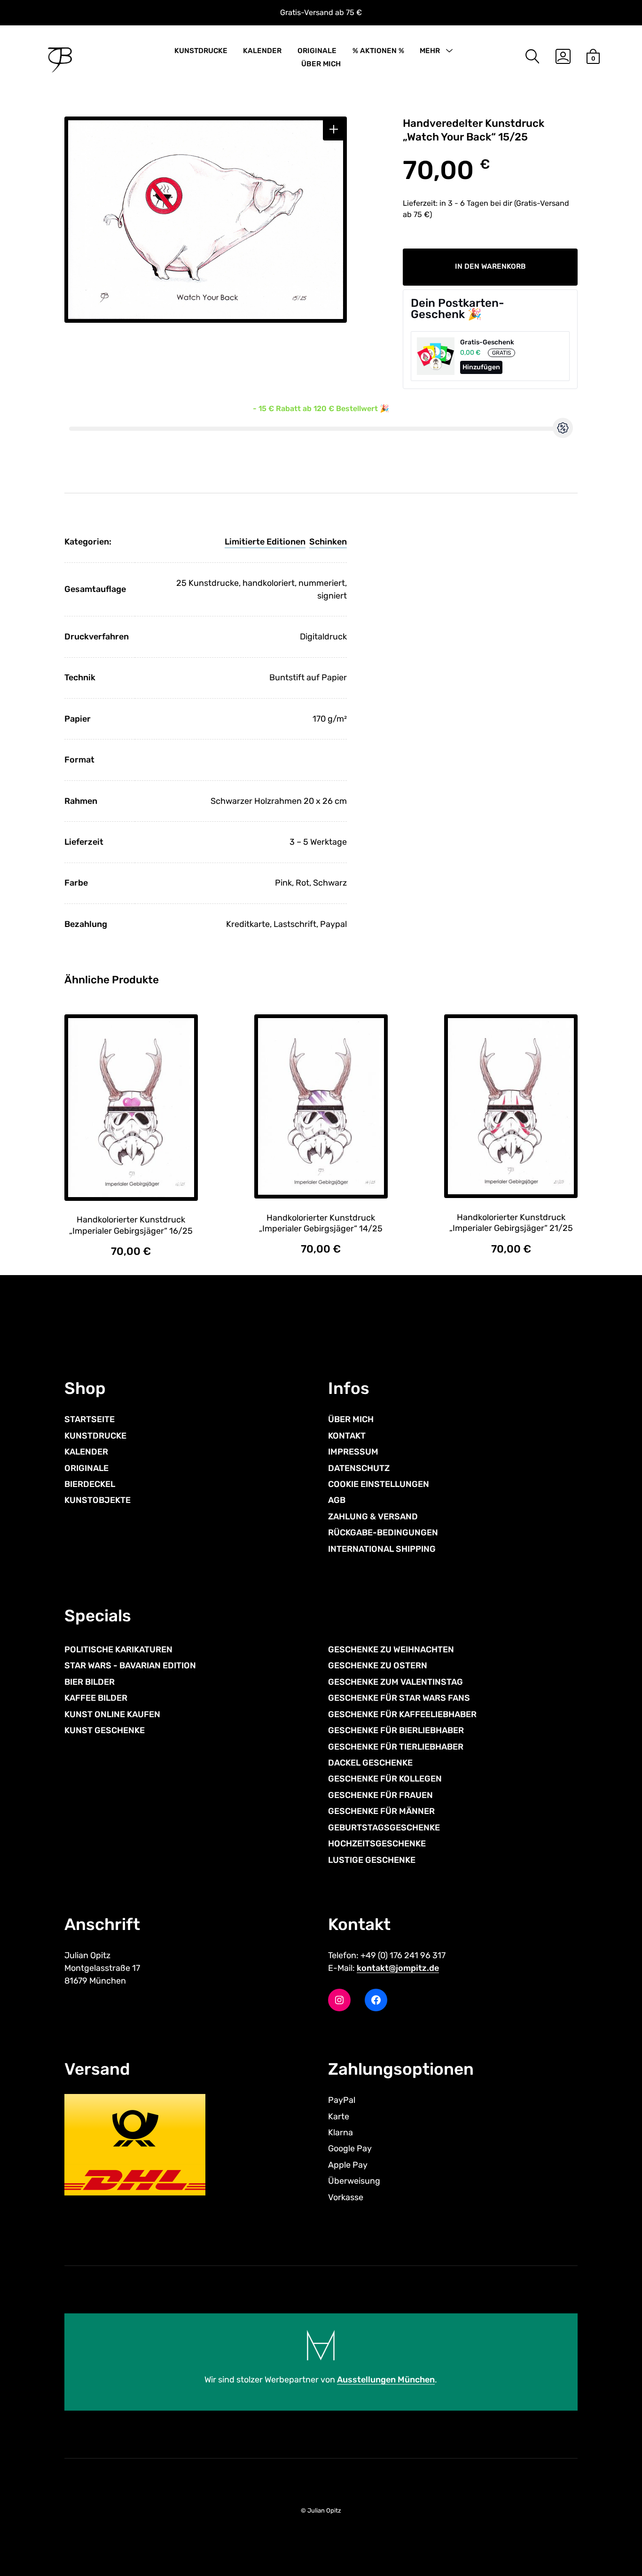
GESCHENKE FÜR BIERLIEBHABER (396, 1730)
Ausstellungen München (386, 2380)
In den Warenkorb (490, 266)
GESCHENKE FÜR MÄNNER (381, 1811)
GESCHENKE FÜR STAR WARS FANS (399, 1698)
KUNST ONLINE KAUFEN (112, 1714)
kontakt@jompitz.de (398, 1968)
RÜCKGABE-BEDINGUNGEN (383, 1533)
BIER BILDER (90, 1682)
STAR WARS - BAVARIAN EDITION (130, 1665)
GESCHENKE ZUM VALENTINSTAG (395, 1682)
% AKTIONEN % (378, 51)
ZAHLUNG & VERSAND (373, 1517)
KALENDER (262, 51)
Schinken (328, 542)
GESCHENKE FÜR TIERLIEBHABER (396, 1747)
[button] (334, 129)
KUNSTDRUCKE (201, 51)
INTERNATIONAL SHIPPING (382, 1549)
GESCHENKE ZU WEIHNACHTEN (391, 1650)
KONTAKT (347, 1436)
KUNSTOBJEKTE (98, 1500)
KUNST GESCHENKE (105, 1730)
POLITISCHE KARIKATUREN (118, 1650)
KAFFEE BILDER (96, 1698)
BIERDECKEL (90, 1484)
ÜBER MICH (321, 64)
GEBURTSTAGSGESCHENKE (384, 1828)
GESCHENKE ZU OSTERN (378, 1665)
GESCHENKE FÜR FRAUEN (380, 1795)
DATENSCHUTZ (359, 1468)
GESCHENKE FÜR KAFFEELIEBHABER (402, 1714)
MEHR (430, 51)
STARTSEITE (90, 1419)
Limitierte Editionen (265, 542)
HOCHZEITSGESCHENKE (377, 1844)
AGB (337, 1500)
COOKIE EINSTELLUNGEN (379, 1484)
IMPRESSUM (353, 1452)
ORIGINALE (317, 51)
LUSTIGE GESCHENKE (372, 1860)
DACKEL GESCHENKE (370, 1763)
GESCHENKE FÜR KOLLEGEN (385, 1779)
